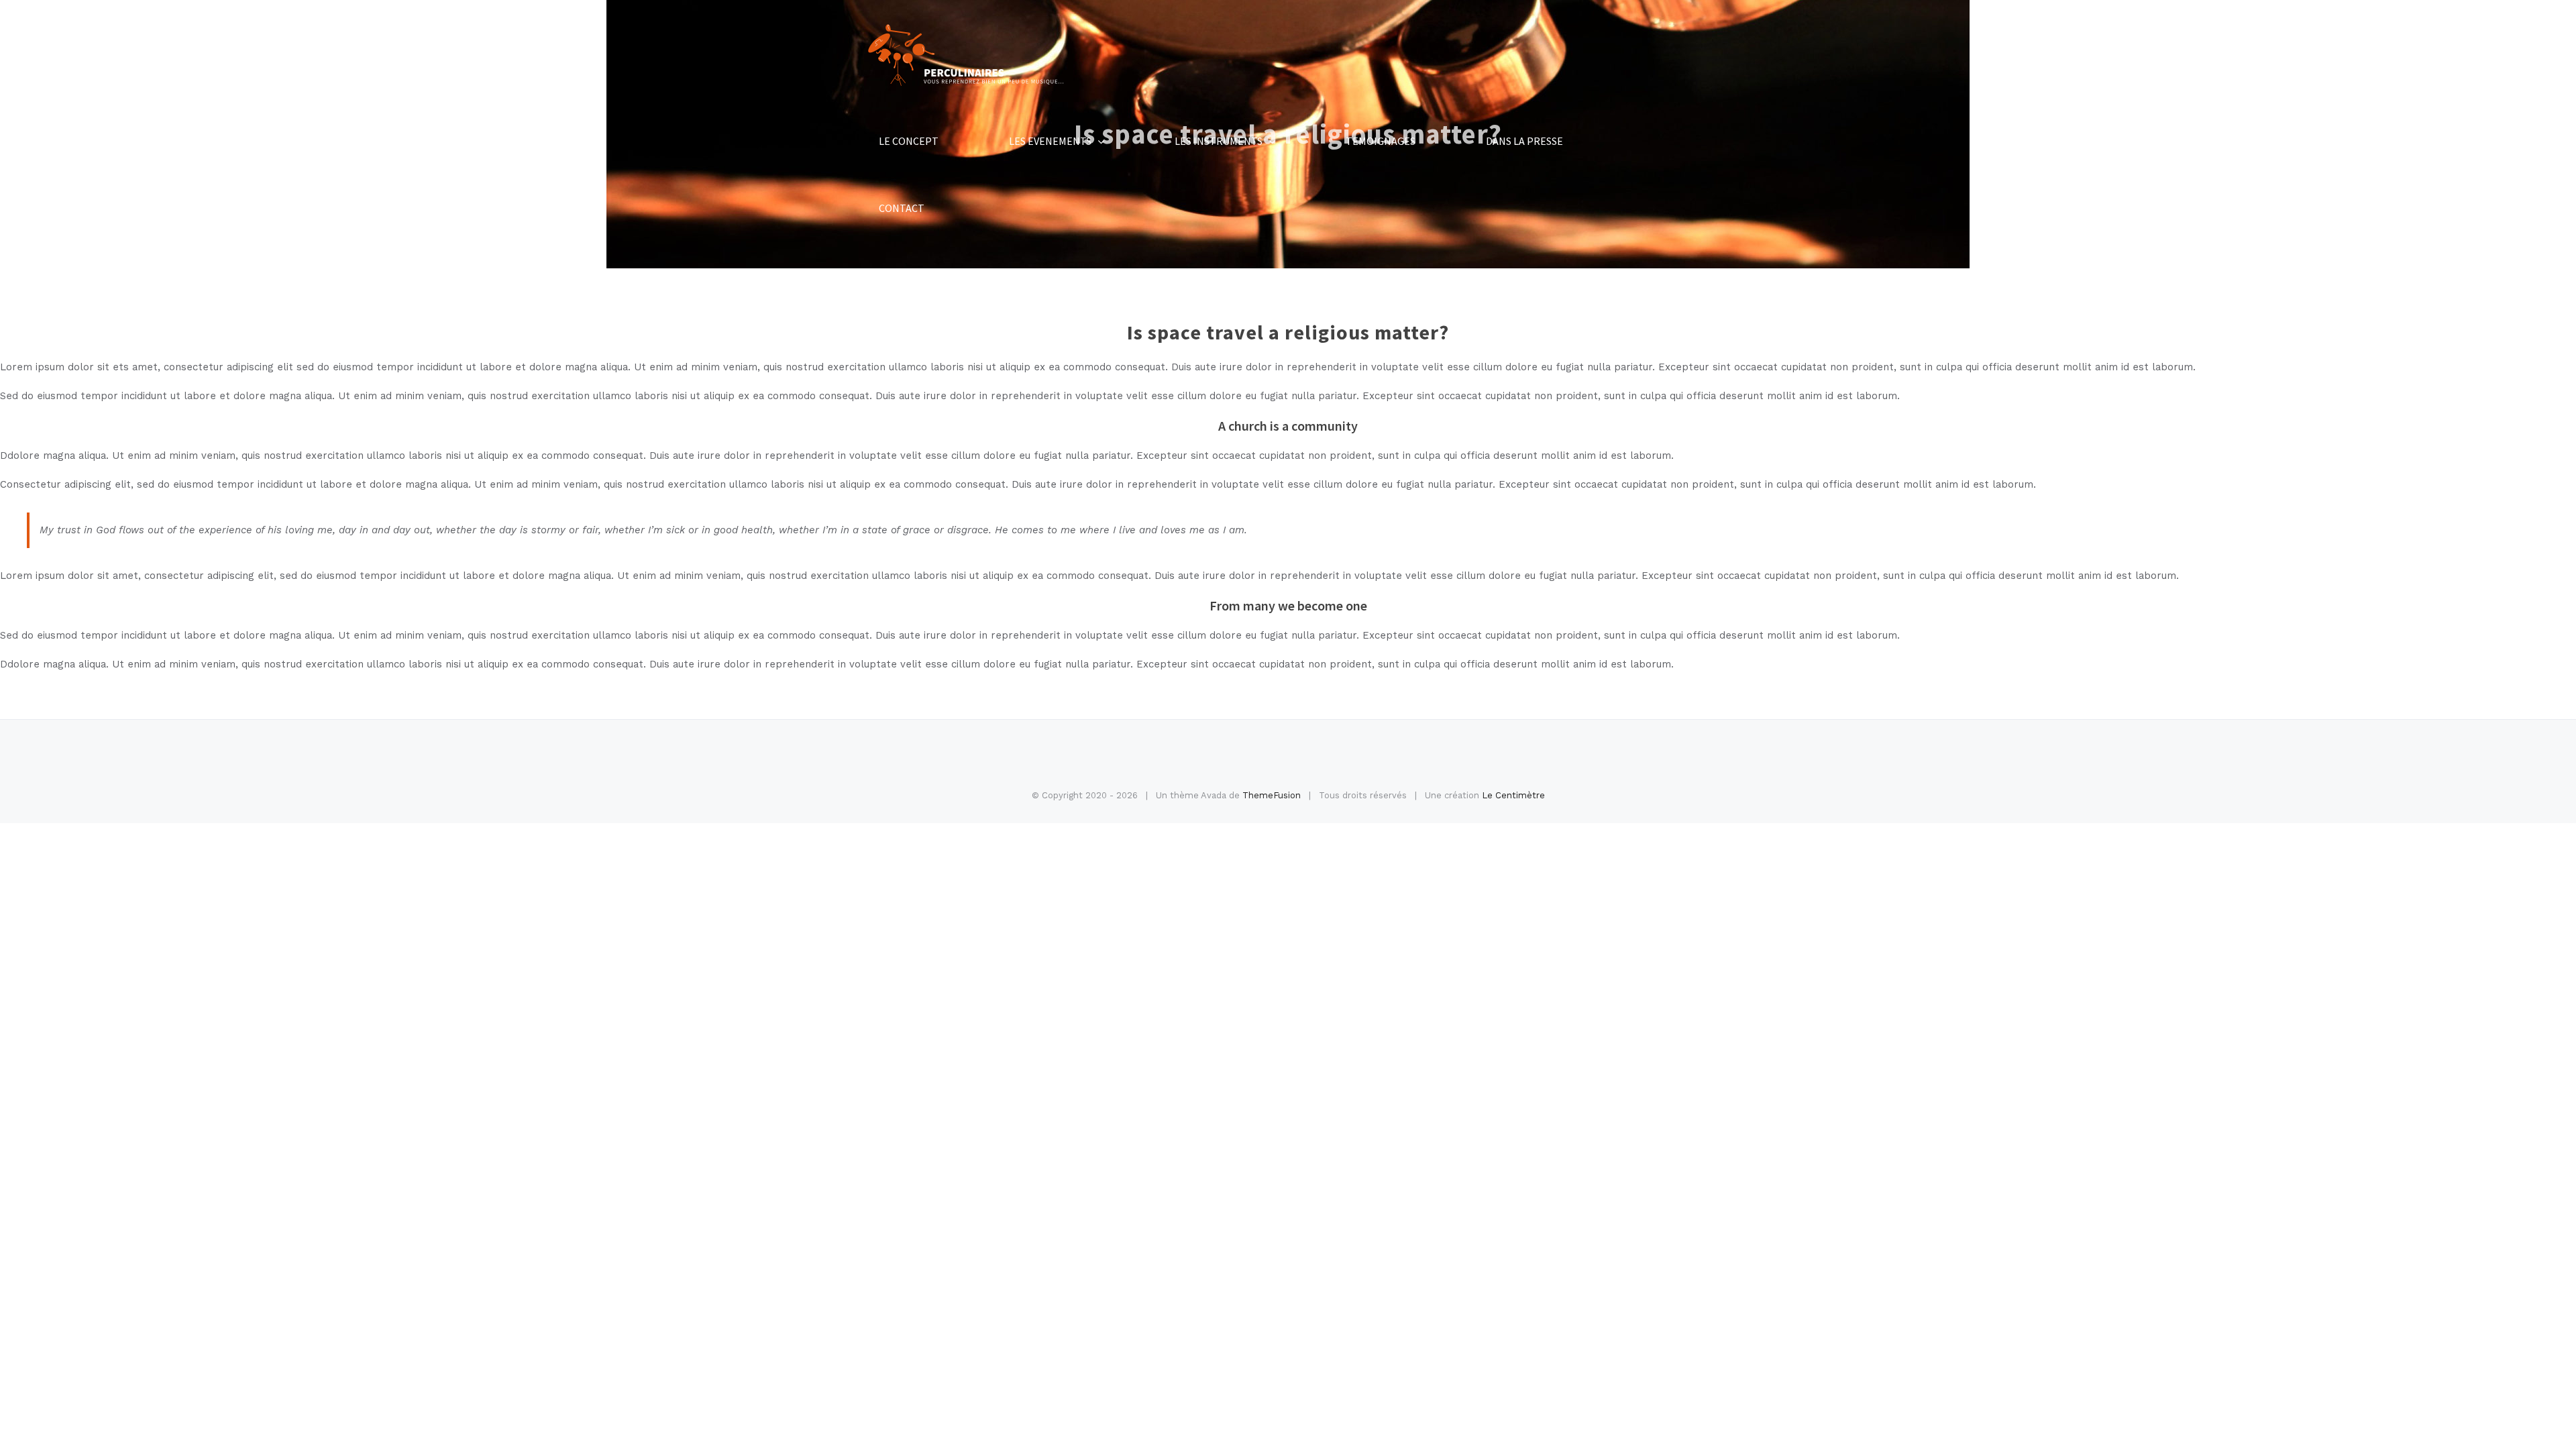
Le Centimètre (1513, 795)
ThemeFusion (1272, 795)
